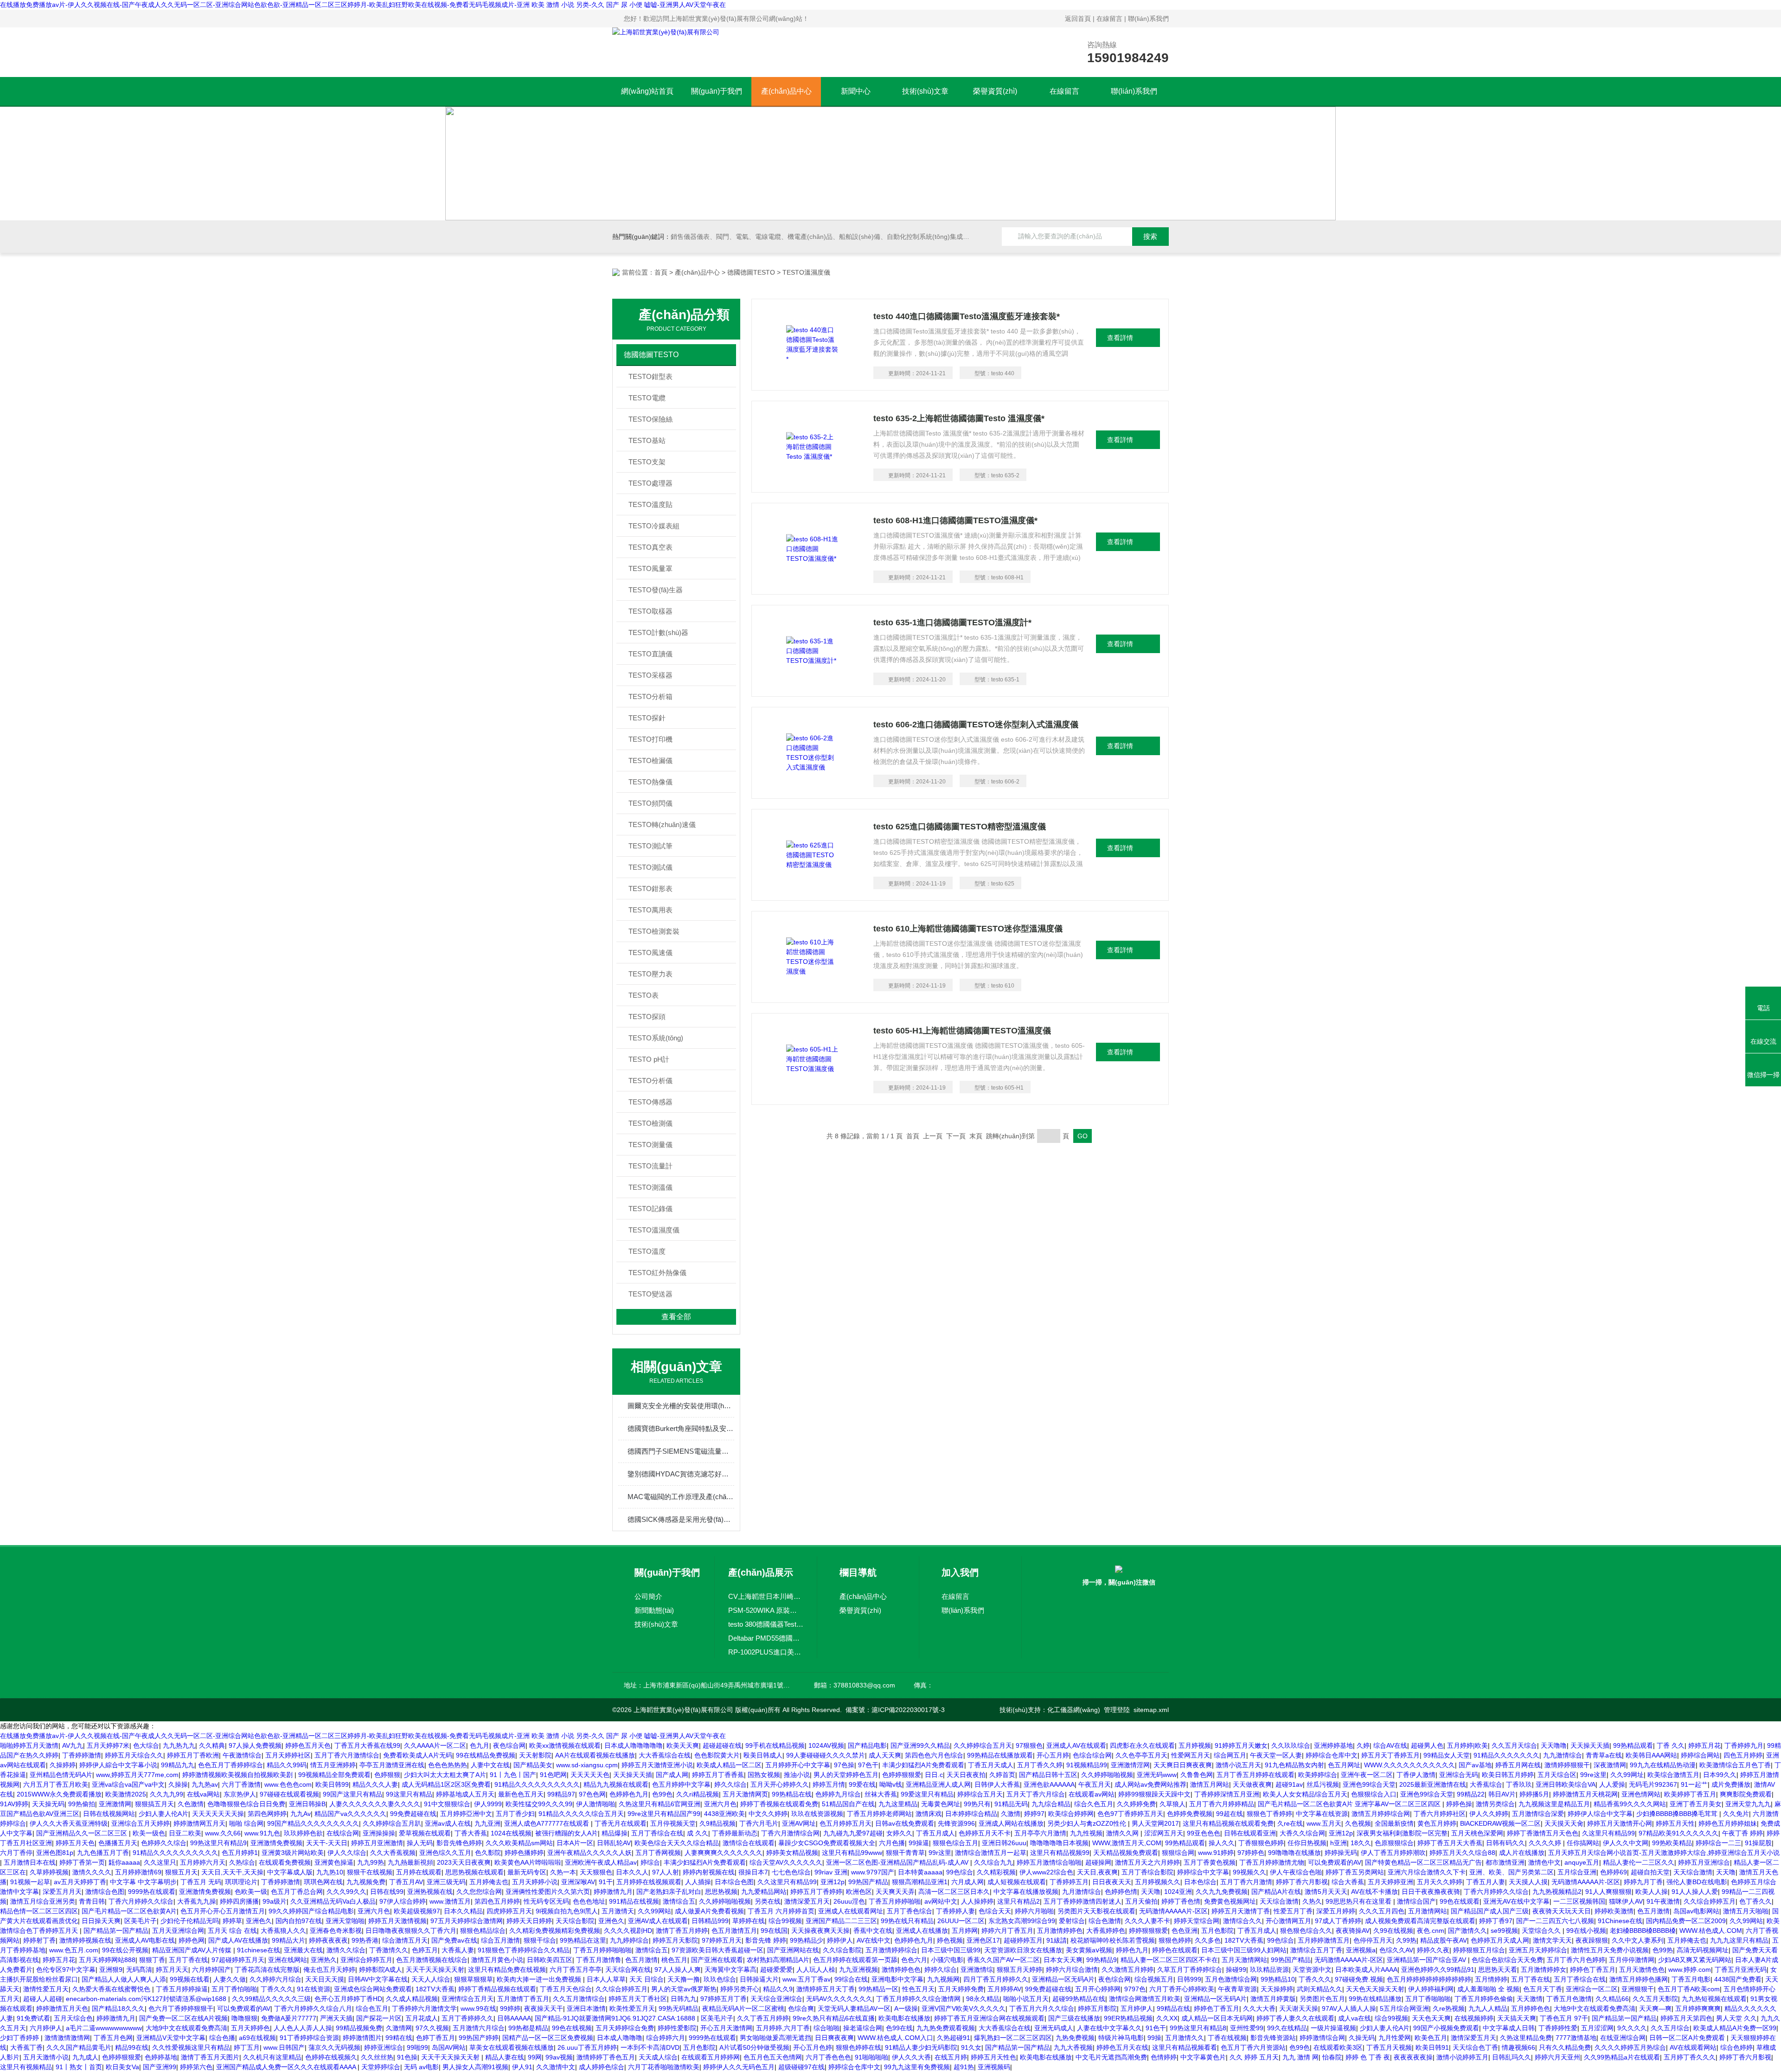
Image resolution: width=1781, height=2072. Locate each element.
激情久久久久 (92, 1872)
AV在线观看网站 (1693, 2047)
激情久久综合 (346, 1950)
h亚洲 (1339, 1843)
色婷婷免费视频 (1190, 1814)
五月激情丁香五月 (523, 1999)
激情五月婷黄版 (1273, 1999)
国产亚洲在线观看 (717, 1960)
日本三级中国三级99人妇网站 (1244, 1950)
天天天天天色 (590, 1775)
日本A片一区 (575, 1843)
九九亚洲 (487, 1823)
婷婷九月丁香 (1643, 1882)
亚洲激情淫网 (1130, 1765)
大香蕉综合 (1486, 1784)
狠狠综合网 (1178, 1853)
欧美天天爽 (683, 1745)
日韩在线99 (387, 1892)
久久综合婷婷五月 (1710, 1901)
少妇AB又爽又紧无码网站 (1695, 1960)
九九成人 (85, 2057)
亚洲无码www (1157, 1775)
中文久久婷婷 (768, 1814)
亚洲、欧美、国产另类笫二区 (1512, 1872)
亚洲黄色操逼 (334, 1862)
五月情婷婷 (1491, 1979)
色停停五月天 (1373, 1940)
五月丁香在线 (188, 1960)
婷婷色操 (1459, 1804)
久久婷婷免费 (1136, 1804)
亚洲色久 (259, 1921)
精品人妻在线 (505, 2057)
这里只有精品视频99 (1060, 1853)
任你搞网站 (1583, 1843)
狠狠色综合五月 (955, 1843)
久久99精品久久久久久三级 (271, 1999)
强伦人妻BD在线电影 (1697, 1882)
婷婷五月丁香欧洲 (193, 1755)
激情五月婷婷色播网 (1639, 1979)
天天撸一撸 (684, 1979)
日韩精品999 (710, 1921)
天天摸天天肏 (1564, 1823)
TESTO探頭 (647, 1017)
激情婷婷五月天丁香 (826, 1989)
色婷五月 (425, 1950)
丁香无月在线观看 (621, 1823)
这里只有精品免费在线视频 (507, 1969)
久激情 (1011, 1814)
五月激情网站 (1428, 1911)
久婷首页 (1002, 1775)
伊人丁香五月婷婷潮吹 (1393, 1853)
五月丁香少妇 (515, 1814)
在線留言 (1109, 19)
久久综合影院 (842, 1950)
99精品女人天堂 (1447, 1755)
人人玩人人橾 (816, 1969)
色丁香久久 (1755, 1901)
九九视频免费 (366, 1882)
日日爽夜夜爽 (834, 2038)
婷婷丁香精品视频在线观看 (497, 1989)
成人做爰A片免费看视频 (709, 1911)
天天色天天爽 (1431, 2018)
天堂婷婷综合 (381, 2067)
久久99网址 (1627, 1775)
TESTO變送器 (650, 1294)
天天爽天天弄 (895, 1892)
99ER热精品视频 (1128, 2018)
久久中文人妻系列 (1638, 1940)
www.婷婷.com (1690, 1969)
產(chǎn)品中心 (786, 91)
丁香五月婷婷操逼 (182, 1989)
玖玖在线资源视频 (817, 1814)
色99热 (1663, 1950)
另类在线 (768, 1901)
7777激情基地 (1576, 2038)
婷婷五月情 (829, 1784)
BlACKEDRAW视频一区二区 (1500, 1823)
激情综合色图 (105, 1892)
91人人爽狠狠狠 (1608, 1892)
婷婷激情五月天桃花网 (1585, 1794)
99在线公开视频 (125, 1950)
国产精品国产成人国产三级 (1490, 1911)
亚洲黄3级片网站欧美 (293, 1853)
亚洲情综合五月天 (468, 1999)
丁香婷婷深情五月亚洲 (1227, 1794)
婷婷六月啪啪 (1034, 1911)
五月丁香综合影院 (1147, 1872)
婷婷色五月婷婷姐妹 (1728, 1823)
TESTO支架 (647, 462)
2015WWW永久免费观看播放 (59, 1794)
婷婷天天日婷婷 (529, 1921)
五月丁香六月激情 (1246, 1882)
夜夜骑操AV (1353, 1931)
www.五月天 (1324, 1823)
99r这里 (940, 1853)
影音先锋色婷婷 (459, 1843)
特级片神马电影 (1121, 2038)
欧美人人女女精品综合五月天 (1305, 1794)
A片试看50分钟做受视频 (754, 2047)
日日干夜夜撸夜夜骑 (1431, 1892)
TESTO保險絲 (650, 419)
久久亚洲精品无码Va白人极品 (333, 1901)
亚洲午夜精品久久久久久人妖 (589, 1853)
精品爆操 (615, 1833)
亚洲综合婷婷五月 (366, 1960)
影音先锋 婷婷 (766, 1940)
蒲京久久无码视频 (334, 2047)
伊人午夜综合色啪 (1296, 1872)
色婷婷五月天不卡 (985, 1833)
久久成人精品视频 (412, 1999)
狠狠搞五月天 (154, 1804)
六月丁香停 (16, 1853)
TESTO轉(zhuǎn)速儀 (662, 824)
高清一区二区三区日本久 (954, 1892)
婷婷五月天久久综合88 (1462, 1853)
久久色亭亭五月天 (1141, 1755)
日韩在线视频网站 (109, 1814)
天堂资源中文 (1312, 1969)
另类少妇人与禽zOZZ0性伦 (1088, 1823)
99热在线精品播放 (1375, 1999)
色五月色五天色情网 (773, 2057)
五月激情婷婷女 (1544, 1969)
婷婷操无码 (1341, 1853)
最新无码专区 (527, 1872)
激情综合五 (679, 1901)
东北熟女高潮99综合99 (1022, 1921)
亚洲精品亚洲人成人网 (938, 1784)
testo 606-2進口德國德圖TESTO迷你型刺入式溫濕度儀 (976, 725)
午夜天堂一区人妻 (1276, 1755)
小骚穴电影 (947, 1960)
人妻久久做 (230, 1979)
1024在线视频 (511, 1833)
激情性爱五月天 (46, 1989)
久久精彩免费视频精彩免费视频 (555, 1931)
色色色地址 (589, 1901)
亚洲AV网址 (799, 1823)
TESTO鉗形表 (650, 888)
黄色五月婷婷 (1437, 1823)
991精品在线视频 (634, 1901)
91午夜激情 (1663, 1901)
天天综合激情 (1693, 1872)
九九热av (205, 1784)
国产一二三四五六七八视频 (1555, 1921)
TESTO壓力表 (650, 974)
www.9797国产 (873, 1872)
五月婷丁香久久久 (1690, 2057)
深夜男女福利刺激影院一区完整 (1402, 1833)
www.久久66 (223, 1833)
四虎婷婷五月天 (509, 1911)
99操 (1154, 2038)
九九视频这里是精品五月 (1554, 1804)
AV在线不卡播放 (1374, 1892)
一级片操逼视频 (1333, 2028)
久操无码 (1362, 2038)
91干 (606, 1882)
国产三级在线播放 (1074, 2018)
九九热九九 (179, 1745)
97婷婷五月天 (722, 1940)
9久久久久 (1632, 2028)
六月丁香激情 (241, 1784)
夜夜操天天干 (544, 2008)
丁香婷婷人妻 (955, 1911)
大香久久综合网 (1302, 1833)
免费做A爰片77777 (289, 2018)
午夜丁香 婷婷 (1743, 1833)
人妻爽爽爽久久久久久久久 (724, 1853)
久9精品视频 (718, 1823)
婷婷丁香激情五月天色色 (1543, 1833)
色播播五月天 (118, 1843)
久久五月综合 (1670, 2028)
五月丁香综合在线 (657, 1833)
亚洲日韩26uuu (1004, 1843)
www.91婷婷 (1216, 1853)
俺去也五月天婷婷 (329, 1969)
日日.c (934, 1775)
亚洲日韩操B (307, 1804)
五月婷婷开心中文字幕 (798, 1765)
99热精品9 (1102, 1960)
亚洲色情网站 (1641, 1794)
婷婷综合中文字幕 (1203, 1872)
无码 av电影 (421, 2067)
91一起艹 (1694, 1784)
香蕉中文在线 (873, 1931)
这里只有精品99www (852, 1853)
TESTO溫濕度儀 (654, 1230)
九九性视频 (1086, 1833)
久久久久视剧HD (628, 1931)
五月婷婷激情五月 (1324, 1940)
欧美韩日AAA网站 (1651, 1755)
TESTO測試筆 (650, 846)
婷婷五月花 (1704, 1745)
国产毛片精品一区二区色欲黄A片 (129, 1911)
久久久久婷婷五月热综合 (1630, 2047)
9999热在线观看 (152, 1892)
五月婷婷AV (1004, 1989)
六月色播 (892, 1843)
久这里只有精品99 (1608, 1833)
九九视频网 (943, 1979)
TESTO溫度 (647, 1251)
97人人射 (666, 1872)
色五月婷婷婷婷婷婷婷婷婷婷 (1429, 1979)
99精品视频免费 (359, 2028)
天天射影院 (535, 1755)
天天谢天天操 (1299, 2008)
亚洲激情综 (977, 1969)
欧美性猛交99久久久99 (539, 1804)
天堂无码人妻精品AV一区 (854, 2008)
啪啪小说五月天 (1026, 1999)
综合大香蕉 (1348, 1882)
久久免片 (1736, 1814)
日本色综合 (1200, 1882)
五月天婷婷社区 (288, 1755)
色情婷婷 (1164, 2057)
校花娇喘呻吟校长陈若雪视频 (1113, 1940)
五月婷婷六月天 (203, 1862)
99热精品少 (807, 1940)
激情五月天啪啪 (1746, 1911)
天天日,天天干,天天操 (232, 1872)
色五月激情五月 (734, 1931)
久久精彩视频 (996, 1872)
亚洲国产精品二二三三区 (841, 1921)
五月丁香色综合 (910, 1911)
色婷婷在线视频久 (331, 2057)
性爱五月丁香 (1293, 1911)
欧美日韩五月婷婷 (1508, 1775)
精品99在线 (132, 2047)
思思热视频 (721, 1892)
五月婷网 (965, 1931)
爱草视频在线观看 (425, 1833)
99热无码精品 (679, 2008)
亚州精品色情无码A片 (61, 1775)
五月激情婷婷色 (1060, 1931)
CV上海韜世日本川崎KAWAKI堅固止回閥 (766, 1596)
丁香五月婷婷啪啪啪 (602, 1950)
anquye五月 (1582, 1862)
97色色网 (592, 1794)
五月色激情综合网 (1231, 1979)
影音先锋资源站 (1273, 2038)
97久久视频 (432, 2028)
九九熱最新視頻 (410, 1862)
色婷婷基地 (161, 2057)
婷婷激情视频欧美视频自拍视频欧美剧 (238, 1775)
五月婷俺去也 (489, 1882)
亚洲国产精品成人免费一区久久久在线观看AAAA (287, 2067)
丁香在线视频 (1227, 2038)
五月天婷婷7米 (108, 1745)
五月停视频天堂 (673, 1823)
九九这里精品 (898, 1804)
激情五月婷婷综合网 (1381, 1814)
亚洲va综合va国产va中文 (128, 1784)
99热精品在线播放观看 (1000, 1755)
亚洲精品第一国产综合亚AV (1427, 1960)
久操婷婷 (63, 1765)
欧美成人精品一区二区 (729, 1765)
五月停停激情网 (1632, 1960)
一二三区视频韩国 (1579, 1901)
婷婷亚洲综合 (384, 2047)
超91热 (964, 2067)
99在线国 (774, 1931)
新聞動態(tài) (654, 1610)
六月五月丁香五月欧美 (56, 1784)
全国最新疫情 (1394, 1823)
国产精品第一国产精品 (116, 1931)
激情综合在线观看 (749, 1843)
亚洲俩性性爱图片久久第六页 (548, 1892)
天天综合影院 (575, 1921)
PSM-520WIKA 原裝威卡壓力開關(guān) (766, 1610)
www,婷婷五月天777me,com (137, 1775)
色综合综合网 (1092, 1755)
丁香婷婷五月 (1069, 1882)
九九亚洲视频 (858, 1969)
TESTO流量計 (650, 1166)
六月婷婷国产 (211, 1969)
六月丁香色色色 (828, 2057)
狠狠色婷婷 (1175, 1940)
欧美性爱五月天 (632, 2008)
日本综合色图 (734, 1882)
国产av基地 (1475, 1765)
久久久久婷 (1546, 1843)
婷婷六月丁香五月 (1007, 1931)
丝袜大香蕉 (881, 1794)
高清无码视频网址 (1703, 1950)
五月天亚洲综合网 (178, 1931)
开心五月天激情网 (726, 2028)
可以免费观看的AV (1335, 1862)
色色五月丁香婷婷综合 (231, 1765)
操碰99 (1236, 1969)
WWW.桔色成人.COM (1711, 1931)
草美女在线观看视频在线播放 (512, 2047)
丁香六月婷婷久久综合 (1496, 1892)
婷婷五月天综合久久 (134, 1755)
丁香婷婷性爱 (1558, 2028)
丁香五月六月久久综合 (1042, 2008)
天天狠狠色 (596, 1872)
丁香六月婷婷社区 (1440, 1814)
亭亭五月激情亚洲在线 (392, 1765)
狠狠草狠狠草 (474, 1979)
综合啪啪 (826, 2028)
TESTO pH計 (649, 1059)
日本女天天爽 (1063, 1960)
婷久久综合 (730, 1784)
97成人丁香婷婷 (1338, 1921)
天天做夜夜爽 (1252, 1784)
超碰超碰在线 (722, 1745)
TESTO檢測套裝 (654, 931)
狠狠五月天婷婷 (1019, 1969)
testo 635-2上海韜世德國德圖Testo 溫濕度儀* (959, 418)
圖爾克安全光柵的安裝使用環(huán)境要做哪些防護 (681, 1406)
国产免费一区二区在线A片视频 (183, 2018)
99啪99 (417, 2047)
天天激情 (1530, 1999)
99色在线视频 (572, 2028)
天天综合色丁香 (1475, 2047)
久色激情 (191, 1804)
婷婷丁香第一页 (82, 1862)
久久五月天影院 (1655, 1999)
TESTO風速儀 (650, 953)
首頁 (661, 272)
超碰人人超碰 (43, 1999)
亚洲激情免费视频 (276, 1843)
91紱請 (1057, 1940)
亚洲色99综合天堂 (1369, 1784)
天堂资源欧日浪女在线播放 (1023, 1950)
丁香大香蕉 (471, 1833)
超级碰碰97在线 (801, 2067)
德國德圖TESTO (751, 272)
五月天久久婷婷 (1440, 1882)
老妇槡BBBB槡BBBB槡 (1643, 1931)
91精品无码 (1011, 1804)
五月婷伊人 (1137, 2008)
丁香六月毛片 (759, 1823)
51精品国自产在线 (848, 1804)
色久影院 (488, 1853)
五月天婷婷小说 (535, 1882)
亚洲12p (1341, 1833)
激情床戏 (929, 1814)
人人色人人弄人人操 (303, 2028)
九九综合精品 (1051, 1804)
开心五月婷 (1053, 1755)
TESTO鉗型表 (650, 376)
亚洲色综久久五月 (445, 1853)
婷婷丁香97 (1496, 1921)
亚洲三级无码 (446, 1882)
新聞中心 (856, 91)
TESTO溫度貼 (650, 504)
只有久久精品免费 (1565, 2047)
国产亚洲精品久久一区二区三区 (83, 1833)
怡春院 (1332, 2057)
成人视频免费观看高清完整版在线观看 (1420, 1921)
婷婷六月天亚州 (1557, 2057)
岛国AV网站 (449, 2047)
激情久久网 (1123, 1833)
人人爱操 (1612, 1784)
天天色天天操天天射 (1375, 1989)
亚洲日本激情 (586, 2008)
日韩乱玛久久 (1512, 2057)
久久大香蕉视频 (393, 1853)
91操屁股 (1758, 1843)
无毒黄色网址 (941, 1804)
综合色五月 (372, 2008)
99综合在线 (851, 1979)
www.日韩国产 (284, 2047)
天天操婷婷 (1277, 1989)
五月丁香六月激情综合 (347, 1755)
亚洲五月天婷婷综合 (1538, 1950)
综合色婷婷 (1736, 2047)
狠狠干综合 (540, 1940)
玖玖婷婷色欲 (303, 1833)
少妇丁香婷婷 (20, 2038)
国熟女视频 (764, 1775)
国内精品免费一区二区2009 (1686, 1921)
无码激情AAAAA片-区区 (1586, 1882)
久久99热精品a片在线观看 (1622, 2057)
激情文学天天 (1552, 1940)
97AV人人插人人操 (1349, 2008)
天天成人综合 (658, 2057)
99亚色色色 (1204, 1833)
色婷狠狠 (387, 1775)
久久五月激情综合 (579, 1999)
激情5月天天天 (1326, 1892)
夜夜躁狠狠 (1592, 1940)
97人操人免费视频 (255, 1745)
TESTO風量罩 (650, 568)
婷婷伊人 (840, 1940)
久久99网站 (654, 1911)
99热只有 (977, 1804)
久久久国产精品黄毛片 (79, 2047)
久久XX (1167, 2018)
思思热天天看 (1498, 1969)
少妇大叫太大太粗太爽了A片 (445, 1775)
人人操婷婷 (977, 1901)
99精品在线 (1173, 2008)
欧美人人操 (1652, 1892)
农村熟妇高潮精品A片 (778, 1960)
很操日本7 (753, 1872)
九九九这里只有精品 (1739, 1940)
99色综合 (960, 1872)
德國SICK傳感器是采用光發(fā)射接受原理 (681, 1519)
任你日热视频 (1307, 1843)
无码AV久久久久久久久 (839, 1999)
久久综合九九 (993, 1862)
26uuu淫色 (849, 1901)
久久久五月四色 (1382, 1911)
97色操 (844, 1765)
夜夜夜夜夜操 (1413, 2057)
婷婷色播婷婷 (524, 1853)
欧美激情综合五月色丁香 (1735, 1765)
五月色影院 (1217, 1931)
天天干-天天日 (327, 1843)
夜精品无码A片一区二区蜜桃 (743, 2008)
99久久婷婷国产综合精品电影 (311, 1911)
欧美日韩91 (1432, 2047)
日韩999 (1189, 1979)
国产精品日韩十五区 (1048, 1775)
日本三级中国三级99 (951, 1950)
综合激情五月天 (405, 1940)
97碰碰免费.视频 (1359, 1979)
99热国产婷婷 (479, 2038)
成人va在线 (1355, 2018)
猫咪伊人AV (1626, 1901)
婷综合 (650, 1862)
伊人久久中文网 (1626, 1843)
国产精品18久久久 (118, 2008)
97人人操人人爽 (678, 1969)
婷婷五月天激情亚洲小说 (657, 1765)
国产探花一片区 (379, 2018)
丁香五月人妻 (1486, 1882)
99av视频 (559, 2057)
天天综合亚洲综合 (776, 1999)
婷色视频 (950, 1940)
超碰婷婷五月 (1023, 1940)
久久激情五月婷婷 (1128, 1969)
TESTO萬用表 (650, 910)
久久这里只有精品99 (787, 1882)
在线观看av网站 (1092, 1794)
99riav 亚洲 (831, 1872)
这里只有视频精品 (26, 2067)
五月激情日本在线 (30, 1862)
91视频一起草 (30, 1882)
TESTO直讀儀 (650, 654)
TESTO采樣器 (650, 675)
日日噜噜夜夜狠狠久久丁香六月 (411, 1931)
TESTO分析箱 (650, 696)
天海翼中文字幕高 (730, 1969)
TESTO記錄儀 (650, 1209)
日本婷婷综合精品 (971, 1814)
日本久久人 (632, 1872)
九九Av (301, 1814)
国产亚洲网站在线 (793, 1950)
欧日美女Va (122, 2067)
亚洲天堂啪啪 (345, 1921)
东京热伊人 (240, 1794)
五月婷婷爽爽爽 (1698, 2008)
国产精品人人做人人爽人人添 (124, 1979)
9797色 (1135, 1989)
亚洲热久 (324, 1960)
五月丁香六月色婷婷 (1576, 1960)
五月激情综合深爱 (1538, 1814)
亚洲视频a (1361, 1950)
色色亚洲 (1185, 1931)
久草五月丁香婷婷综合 (1190, 1969)
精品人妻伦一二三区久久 (1639, 1862)
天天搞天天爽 (1517, 2018)
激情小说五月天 (1238, 1765)
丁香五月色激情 (1569, 1999)
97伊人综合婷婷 (403, 1901)
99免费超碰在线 (413, 1814)
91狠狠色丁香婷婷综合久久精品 (524, 1950)
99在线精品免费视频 (486, 1755)
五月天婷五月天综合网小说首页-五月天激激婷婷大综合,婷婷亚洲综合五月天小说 (1664, 1853)
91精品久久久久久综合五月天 (581, 1814)
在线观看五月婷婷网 (711, 2057)
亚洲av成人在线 (448, 1823)
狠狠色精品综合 (483, 1931)
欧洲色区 (859, 1892)
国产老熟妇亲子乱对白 (669, 1892)
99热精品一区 (878, 1989)
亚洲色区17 (983, 1940)
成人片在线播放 (1522, 1853)
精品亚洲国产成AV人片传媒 (193, 1950)
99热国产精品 (868, 1882)
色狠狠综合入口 (1374, 1794)
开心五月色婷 (813, 2047)
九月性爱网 (1395, 2038)
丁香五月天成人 (991, 1765)
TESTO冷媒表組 (654, 526)
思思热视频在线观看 (474, 1872)
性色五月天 (918, 1989)
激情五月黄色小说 (497, 1960)
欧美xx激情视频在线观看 (565, 1745)
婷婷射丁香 (39, 1940)
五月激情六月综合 (479, 2028)
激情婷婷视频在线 (85, 1940)
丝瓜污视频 (1323, 1784)
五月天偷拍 (1141, 1901)
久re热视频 (1449, 2008)
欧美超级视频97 (417, 1911)
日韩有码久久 (1506, 1843)
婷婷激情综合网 (1322, 2038)
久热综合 (242, 1862)
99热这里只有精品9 (218, 1843)
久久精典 (212, 1745)
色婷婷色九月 (629, 1794)
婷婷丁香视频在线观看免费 (779, 1804)
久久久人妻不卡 (1147, 1921)
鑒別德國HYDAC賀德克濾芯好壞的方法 (681, 1474)
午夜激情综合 (242, 1755)
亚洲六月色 (720, 1804)
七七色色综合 (791, 1872)
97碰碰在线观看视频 (289, 1794)
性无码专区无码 (546, 1901)
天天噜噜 (1554, 1745)
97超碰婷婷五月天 (238, 1960)
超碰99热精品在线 (1079, 1999)
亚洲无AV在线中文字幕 (1516, 1901)
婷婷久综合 (941, 1969)
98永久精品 (983, 1999)
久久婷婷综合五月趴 (392, 1823)
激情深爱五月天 (807, 1901)
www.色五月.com (74, 1950)
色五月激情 (1653, 1911)
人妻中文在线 (490, 1765)
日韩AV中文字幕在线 (378, 1979)
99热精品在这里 (583, 1940)
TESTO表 (644, 995)
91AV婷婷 (14, 1804)
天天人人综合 (431, 1979)
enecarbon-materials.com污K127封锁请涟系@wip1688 (147, 1999)
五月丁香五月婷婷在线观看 (1256, 1775)
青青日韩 (92, 1901)
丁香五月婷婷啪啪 (895, 1901)
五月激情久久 (1185, 2038)
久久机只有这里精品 (272, 2057)
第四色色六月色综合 (934, 1755)
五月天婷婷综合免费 (625, 2028)
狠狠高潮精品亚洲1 (920, 1882)
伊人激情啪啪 (596, 1804)
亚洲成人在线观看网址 (851, 1911)
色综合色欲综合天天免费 (1507, 1960)
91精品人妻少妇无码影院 (921, 2047)
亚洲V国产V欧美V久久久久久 (964, 2008)
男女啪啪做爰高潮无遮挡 (775, 2038)
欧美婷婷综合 (1318, 1775)
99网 (535, 2057)
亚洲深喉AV (578, 1882)
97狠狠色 (1029, 1745)
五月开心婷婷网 (1098, 1989)
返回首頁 (1078, 19)
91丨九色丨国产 (513, 1775)
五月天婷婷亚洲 (1390, 1882)
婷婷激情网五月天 (199, 1823)
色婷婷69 (1614, 1872)
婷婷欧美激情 (1614, 1911)
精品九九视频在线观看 (616, 1784)
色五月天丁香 (1543, 1989)
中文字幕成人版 (290, 1872)
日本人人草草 (606, 1979)
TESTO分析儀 (650, 1081)
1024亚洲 (1178, 1892)
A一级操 (906, 2008)
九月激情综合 (1082, 1892)
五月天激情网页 (745, 1794)
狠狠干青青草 (905, 1853)
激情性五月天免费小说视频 (1610, 1950)
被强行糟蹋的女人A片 (567, 1833)
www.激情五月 (450, 1901)
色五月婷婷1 (240, 1853)
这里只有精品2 (1019, 1901)
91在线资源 (314, 1989)
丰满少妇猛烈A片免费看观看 (923, 1765)
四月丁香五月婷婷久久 (996, 1979)
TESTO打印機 (650, 739)
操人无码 (420, 1843)
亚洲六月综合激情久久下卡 (1427, 1872)
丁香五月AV (406, 1882)
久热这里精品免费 (1526, 2038)
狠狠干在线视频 (370, 1872)
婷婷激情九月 (613, 1892)
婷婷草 (232, 1921)
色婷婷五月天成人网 (1500, 1940)
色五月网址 (1344, 1765)
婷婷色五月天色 (308, 1745)
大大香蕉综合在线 (665, 1755)
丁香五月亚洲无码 (1741, 1969)
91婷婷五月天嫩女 (1241, 1745)
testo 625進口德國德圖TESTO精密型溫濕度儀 (960, 827)
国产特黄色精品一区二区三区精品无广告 (1423, 1862)
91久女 (971, 2047)
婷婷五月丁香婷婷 (816, 1892)
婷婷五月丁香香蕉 (718, 1775)
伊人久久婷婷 (1489, 1814)
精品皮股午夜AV (1444, 1940)
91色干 (1156, 2028)
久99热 (1406, 1940)
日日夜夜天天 (1112, 1882)
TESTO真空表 (650, 547)
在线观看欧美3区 (1338, 2047)
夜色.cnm (1431, 1931)
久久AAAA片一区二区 (435, 1745)
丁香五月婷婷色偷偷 (1484, 1999)
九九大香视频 (1073, 2047)
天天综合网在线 (628, 1969)
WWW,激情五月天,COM (1127, 1843)
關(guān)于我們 (717, 91)
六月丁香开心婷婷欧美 (1182, 1989)
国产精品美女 (533, 1765)
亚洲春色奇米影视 (336, 1931)
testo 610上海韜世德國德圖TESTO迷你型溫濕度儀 (968, 929)
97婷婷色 (1251, 1853)
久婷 (1363, 1745)
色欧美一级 (251, 1892)
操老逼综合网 (863, 2028)
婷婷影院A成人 (381, 1969)
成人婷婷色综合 (602, 2067)
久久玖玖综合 (1291, 1745)
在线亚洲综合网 (1623, 2038)
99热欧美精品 (1672, 1843)
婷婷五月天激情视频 (397, 1921)
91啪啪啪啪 (871, 2057)
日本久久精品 (463, 1911)
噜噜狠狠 (244, 2018)
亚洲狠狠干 (1638, 1989)
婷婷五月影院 (1097, 2008)
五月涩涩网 (1597, 2028)
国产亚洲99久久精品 (920, 1745)
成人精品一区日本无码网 (1217, 2018)
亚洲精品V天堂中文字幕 (171, 2038)
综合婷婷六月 (666, 2038)
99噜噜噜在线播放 (1294, 1853)
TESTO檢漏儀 (650, 760)
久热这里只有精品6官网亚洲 (660, 1804)
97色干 (868, 1765)
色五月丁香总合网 (297, 1892)
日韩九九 (684, 1999)
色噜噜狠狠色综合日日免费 (246, 1804)
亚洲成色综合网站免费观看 (373, 1989)
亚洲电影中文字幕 (897, 1979)
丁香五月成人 (935, 1833)
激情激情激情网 (67, 2038)
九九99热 (371, 1862)
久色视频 (1358, 1823)
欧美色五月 (1431, 2038)
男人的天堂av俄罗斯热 (684, 1989)
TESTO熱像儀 (650, 782)
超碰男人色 (1427, 1745)
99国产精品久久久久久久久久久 (313, 1823)
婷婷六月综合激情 (1072, 1969)
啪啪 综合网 (246, 1823)
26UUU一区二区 (961, 1921)
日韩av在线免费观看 (905, 1823)
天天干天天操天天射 (435, 1969)
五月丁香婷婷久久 (468, 2018)
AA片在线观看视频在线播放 (595, 1755)
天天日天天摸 (325, 1979)
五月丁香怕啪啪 (234, 1989)
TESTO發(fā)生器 (656, 590)
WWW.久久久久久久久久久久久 (1409, 1765)
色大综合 (146, 1745)
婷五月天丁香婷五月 (1390, 1755)
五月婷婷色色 (1531, 2008)
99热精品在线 (792, 1794)
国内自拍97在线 (299, 1921)
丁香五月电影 (1691, 1979)
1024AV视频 (826, 1745)
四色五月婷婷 (1743, 1755)
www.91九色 (262, 1833)
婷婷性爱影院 (677, 2028)
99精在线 (399, 2038)
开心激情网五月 (1288, 1921)
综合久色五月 (1094, 1804)
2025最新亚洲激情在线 (1433, 1784)
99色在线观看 (1460, 1901)
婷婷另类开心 (740, 1989)
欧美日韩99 (332, 1784)
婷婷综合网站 (1700, 1755)
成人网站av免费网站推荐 (1150, 1784)
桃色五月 (674, 1960)
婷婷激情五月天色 (62, 2008)
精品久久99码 (287, 1765)
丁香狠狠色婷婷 (1261, 1843)
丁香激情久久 (389, 1950)
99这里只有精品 (409, 1794)
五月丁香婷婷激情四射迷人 (1083, 1901)
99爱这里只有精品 (927, 1794)
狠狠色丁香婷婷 (1269, 1814)
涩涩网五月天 (1164, 1833)
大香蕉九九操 (197, 1901)
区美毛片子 (141, 1921)
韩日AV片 (1502, 1794)
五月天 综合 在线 (232, 1931)
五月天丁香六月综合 (1036, 1794)
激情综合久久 (1243, 1921)
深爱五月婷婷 (1336, 1911)
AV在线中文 (874, 1940)
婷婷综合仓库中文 (1332, 1755)
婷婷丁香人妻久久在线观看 (1295, 2018)
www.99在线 (478, 2008)
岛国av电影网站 (1696, 1911)
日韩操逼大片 (759, 1979)
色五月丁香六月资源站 (1253, 2047)
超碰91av (1289, 1784)
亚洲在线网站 (288, 1960)
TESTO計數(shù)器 (658, 632)
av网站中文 (941, 1901)
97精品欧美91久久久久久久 (1678, 1833)
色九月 (480, 1745)
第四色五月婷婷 (497, 1901)
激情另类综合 (1495, 1804)
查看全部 (676, 1317)
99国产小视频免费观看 (1446, 2028)
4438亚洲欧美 (724, 1814)
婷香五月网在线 (1518, 1765)
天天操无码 (48, 1804)
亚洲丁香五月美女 (1696, 1804)
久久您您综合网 (479, 1892)
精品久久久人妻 (375, 1784)
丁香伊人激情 (1416, 1775)
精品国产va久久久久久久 (350, 1814)
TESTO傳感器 (650, 1102)
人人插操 (698, 1882)
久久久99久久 (346, 1892)
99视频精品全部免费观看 (334, 1775)
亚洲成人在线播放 (922, 1931)
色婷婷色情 (1121, 1892)
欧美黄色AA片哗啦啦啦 (528, 1862)
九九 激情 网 (1301, 2057)
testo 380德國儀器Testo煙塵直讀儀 (766, 1624)
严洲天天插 (336, 2018)
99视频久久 (1249, 1872)
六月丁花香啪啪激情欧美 (664, 2067)
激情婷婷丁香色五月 (606, 2057)
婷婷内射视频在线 (709, 1872)
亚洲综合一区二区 (1592, 1989)
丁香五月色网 (113, 2038)
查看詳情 (1120, 338)
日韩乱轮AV (614, 1843)
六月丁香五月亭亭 (576, 1969)
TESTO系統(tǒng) (656, 1038)
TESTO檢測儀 (650, 1123)
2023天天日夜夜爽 (464, 1862)
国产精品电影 (867, 1745)
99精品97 (561, 1794)
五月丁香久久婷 (1040, 1765)
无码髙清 (139, 1969)
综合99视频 (785, 1921)
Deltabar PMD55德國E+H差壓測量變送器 (766, 1638)
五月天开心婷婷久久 (780, 1784)
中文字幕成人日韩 (1509, 2028)
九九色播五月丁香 (103, 1853)
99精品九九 (178, 1765)
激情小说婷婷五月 (1462, 2057)
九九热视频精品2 (1557, 1892)
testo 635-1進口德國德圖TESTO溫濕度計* (952, 622)
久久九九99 (167, 1794)
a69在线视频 (257, 2038)
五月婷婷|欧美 (1467, 1745)
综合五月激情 (500, 1940)
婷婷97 (1034, 1814)
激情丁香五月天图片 (210, 2057)
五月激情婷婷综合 (891, 1950)
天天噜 (1726, 1872)
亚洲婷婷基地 (1333, 1745)
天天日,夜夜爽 (1097, 1872)
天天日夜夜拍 (966, 1775)
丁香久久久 (1315, 1979)
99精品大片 (288, 1940)
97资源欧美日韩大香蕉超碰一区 (718, 1950)
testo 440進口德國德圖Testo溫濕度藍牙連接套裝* (967, 316)
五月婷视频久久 (1158, 1882)
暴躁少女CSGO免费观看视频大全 (827, 1843)
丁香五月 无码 (201, 1882)
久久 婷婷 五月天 (1254, 2057)
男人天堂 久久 (1736, 2018)
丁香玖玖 (1519, 1784)
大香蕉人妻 (458, 1950)
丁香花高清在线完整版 (267, 1969)
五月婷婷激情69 (138, 1872)
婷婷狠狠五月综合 (1479, 1950)
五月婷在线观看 (419, 1872)
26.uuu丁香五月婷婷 (587, 2047)
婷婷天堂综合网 (1197, 1921)
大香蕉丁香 (26, 2047)
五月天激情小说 (46, 2057)
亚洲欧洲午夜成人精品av (601, 1862)
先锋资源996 (956, 1823)
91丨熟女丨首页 (79, 2067)
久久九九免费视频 (1222, 1892)
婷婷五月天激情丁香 (1241, 1911)
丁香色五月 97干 (1564, 2018)
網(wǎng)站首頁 (647, 91)
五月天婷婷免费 (961, 1989)
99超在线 (1230, 1814)
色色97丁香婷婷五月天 (1130, 1814)
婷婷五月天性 (1675, 1823)
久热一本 (563, 1872)
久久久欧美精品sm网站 (519, 1843)
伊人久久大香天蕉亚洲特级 (69, 1823)
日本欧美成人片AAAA (1366, 1969)
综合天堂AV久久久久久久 (786, 1862)
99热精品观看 (1633, 1745)
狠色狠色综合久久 (1306, 1931)
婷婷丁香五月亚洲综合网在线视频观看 (989, 2018)
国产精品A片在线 (1276, 1892)
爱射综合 (1072, 1921)
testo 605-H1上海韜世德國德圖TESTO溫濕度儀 (962, 1031)
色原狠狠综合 (1394, 1843)
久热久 (1312, 1901)
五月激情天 (618, 1911)
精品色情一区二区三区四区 (39, 1911)
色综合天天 (995, 1911)
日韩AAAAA (514, 2018)
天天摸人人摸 (1528, 1882)
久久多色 (1208, 1940)
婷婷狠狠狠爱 (1148, 1931)
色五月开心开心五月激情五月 (223, 1911)
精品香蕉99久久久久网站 (1630, 1804)
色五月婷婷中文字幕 (681, 1784)
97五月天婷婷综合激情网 (467, 1921)
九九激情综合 (1563, 1755)
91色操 (407, 2057)
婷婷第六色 (196, 2067)
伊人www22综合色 (1046, 1872)
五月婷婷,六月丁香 (783, 2028)
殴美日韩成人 (763, 1755)
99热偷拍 (82, 1804)
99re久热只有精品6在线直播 (834, 2018)
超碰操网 (1098, 1862)
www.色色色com (288, 1784)
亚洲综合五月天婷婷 (141, 1823)
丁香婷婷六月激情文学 (424, 2008)
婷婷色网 (192, 1940)
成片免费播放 (1731, 1784)
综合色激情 (1105, 1921)
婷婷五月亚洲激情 (377, 1843)
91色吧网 (553, 1775)
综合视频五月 (1154, 1979)
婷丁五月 (247, 2047)
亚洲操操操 (379, 1833)
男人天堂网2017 (1155, 1823)
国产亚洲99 (160, 2067)
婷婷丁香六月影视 (1302, 1882)
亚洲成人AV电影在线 (145, 1940)
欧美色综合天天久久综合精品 (677, 1843)
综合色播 (222, 2038)
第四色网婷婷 (267, 1814)
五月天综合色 (73, 2018)
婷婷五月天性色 (993, 2057)
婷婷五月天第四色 (1686, 2018)
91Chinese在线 (1620, 1921)
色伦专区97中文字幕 (66, 1969)
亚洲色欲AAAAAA (1049, 1784)
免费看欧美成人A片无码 (418, 1755)
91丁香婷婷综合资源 (309, 2038)
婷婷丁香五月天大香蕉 (1450, 1843)
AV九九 (73, 1745)
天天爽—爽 (1655, 2008)
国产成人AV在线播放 (238, 1940)
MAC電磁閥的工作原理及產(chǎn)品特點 (681, 1497)
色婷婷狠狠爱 (902, 1775)
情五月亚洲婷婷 (333, 1765)
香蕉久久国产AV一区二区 (1003, 1960)
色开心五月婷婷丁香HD (348, 1999)
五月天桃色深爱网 (1477, 1833)
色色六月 (914, 1960)
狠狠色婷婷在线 (858, 2047)
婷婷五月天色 (75, 1843)
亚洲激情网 (115, 1804)
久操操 (178, 1784)
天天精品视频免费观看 (1126, 1853)
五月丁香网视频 (658, 1853)
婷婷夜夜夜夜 (328, 1940)
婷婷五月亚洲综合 (1704, 1862)
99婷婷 (510, 2008)
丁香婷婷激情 (82, 1755)
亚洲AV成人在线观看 (658, 1921)
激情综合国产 (1416, 1901)
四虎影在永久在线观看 (1142, 1745)
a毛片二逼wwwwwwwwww (104, 2028)
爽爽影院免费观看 (1746, 1794)
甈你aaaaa (124, 1862)
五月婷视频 (1195, 1745)
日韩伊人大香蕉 (997, 1784)
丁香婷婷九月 (1744, 1745)
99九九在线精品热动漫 (1663, 1765)
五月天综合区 (1557, 1775)
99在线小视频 (1586, 1931)
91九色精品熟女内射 (1294, 1765)
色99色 (662, 1794)
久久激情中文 (556, 2067)
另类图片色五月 (1322, 1999)
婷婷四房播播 (239, 1901)
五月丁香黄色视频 (1210, 1862)
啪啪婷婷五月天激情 (29, 1745)
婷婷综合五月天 (980, 1794)
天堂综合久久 (1542, 1931)
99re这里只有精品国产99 (664, 1814)
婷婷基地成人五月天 (465, 1794)
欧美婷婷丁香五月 (1690, 1794)
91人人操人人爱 (1695, 1892)
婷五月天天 (172, 1969)
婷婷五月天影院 (675, 1940)
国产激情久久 (1467, 1931)
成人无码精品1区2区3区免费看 (446, 1784)
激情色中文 (1544, 1862)
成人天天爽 (885, 1755)
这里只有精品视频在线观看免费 (1228, 1823)
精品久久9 (778, 1989)
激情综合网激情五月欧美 (1145, 1999)
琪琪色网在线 (323, 1882)
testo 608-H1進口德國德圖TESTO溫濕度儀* (955, 520)
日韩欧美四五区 (550, 1960)
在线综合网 (343, 1833)
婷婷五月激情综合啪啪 (1049, 1862)
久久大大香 (1259, 2008)
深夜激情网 (1610, 1765)
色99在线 (899, 2028)
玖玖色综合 (720, 1979)
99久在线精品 (1287, 2028)
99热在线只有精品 (907, 1921)
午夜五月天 (1095, 1784)
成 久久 (698, 1833)
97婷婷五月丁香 (724, 1999)
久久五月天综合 (1514, 1745)
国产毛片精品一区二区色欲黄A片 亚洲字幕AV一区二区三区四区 (1350, 1804)
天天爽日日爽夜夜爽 (1183, 1765)
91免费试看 (33, 2018)
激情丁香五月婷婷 (682, 1931)
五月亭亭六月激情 (1040, 1833)
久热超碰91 (954, 2038)
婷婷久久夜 (1433, 1950)
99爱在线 (862, 1784)
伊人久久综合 (347, 1853)
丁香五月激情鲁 (599, 1960)
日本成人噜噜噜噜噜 (634, 1745)
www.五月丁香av (807, 1979)
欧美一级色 (149, 1833)
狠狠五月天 (181, 1872)
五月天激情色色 (1642, 1969)
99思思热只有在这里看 (1359, 1901)
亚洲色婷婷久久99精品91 (1438, 1969)
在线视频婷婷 (1474, 2018)
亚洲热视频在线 (430, 1892)
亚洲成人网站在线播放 (1011, 1823)
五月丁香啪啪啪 (1428, 1999)
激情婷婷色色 (901, 1969)
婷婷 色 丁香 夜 (1368, 2057)
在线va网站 (203, 1794)
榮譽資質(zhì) (995, 91)
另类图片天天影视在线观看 (1096, 1911)
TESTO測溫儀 (650, 1187)
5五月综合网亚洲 (1404, 2008)
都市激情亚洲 (1505, 1862)
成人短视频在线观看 (1017, 1882)
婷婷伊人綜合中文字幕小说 (118, 1765)
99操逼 (919, 1843)
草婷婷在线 (749, 1921)
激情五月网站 (1210, 1784)
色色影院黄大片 (717, 1755)
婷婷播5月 (1534, 1794)
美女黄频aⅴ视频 (1089, 1950)
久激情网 (399, 2028)
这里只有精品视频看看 (1185, 2047)
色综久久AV (1396, 1950)
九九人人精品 (1488, 2008)
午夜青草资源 (1237, 1989)
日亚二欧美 (185, 1833)
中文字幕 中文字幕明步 (143, 1882)
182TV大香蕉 (1244, 1940)
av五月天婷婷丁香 (80, 1882)
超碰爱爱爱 (776, 1969)
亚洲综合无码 (1459, 1775)
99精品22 (1471, 1794)
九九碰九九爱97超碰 (853, 1833)
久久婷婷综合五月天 (983, 1745)
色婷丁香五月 (436, 2038)
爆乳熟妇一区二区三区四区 (1013, 2038)
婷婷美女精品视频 (792, 1853)
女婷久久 (899, 1833)
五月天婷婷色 (250, 2028)
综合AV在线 (1390, 1745)
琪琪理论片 (241, 1882)
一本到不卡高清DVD (650, 2047)
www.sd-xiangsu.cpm (587, 1765)
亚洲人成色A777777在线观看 (548, 1823)
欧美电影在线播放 (904, 2018)
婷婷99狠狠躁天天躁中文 (1154, 1794)
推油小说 (797, 1775)
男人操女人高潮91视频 (475, 2067)
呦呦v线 (891, 1784)
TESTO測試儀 (650, 867)
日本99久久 (1720, 1775)
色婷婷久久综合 (164, 1843)
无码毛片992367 (1653, 1784)
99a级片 (275, 1901)
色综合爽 (801, 2008)
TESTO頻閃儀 (650, 803)
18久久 (1361, 1843)
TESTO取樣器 (650, 611)
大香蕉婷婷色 (1106, 1931)
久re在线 (1290, 1823)
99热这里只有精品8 (1198, 2028)
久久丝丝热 (377, 2057)
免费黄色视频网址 (1230, 1901)
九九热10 (330, 1872)
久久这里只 (160, 1862)
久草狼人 (1172, 1804)
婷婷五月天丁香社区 (638, 1999)
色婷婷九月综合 (838, 1794)
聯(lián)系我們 (1148, 19)
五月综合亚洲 (1577, 1872)
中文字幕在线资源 (1322, 1814)
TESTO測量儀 (650, 1145)
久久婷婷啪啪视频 (1107, 1775)
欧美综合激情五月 (1673, 1775)
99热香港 (365, 1940)
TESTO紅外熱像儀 (657, 1273)
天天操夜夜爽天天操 (820, 1931)
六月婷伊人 (46, 2028)
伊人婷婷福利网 (1431, 1989)
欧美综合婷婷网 (1071, 1814)
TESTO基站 (647, 440)
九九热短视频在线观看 (1714, 1999)
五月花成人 (422, 2018)
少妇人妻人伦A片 (163, 1814)
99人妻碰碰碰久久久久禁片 (826, 1755)
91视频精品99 (1087, 1765)
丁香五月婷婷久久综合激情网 (919, 1999)
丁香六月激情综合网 (790, 1833)
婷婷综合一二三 (1718, 1843)
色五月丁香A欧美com (1689, 1989)
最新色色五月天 (521, 1794)
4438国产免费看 (1738, 1979)
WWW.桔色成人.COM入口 (895, 2038)
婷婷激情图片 (362, 2038)
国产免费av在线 (454, 1940)
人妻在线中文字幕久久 (1109, 2028)
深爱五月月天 (62, 1892)
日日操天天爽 (101, 1921)
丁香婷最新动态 (735, 1833)
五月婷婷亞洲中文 (466, 1814)
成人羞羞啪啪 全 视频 (1488, 1989)
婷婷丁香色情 (1181, 1901)
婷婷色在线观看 (1175, 1950)
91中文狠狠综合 (447, 1804)
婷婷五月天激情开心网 (1620, 1823)
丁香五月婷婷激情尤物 (1272, 1862)
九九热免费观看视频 (946, 2028)
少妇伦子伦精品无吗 (190, 1921)
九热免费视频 (1075, 2038)
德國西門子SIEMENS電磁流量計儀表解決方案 (681, 1451)
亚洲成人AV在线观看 (1076, 1745)
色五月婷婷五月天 (846, 1823)
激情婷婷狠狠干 (1567, 1765)
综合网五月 (1230, 1755)
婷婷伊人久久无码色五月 (739, 2067)
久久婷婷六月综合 (275, 1979)
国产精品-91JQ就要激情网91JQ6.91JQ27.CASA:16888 (616, 2018)
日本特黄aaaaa (920, 1872)
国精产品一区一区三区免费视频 (548, 2038)
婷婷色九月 (1132, 1950)
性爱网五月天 (1191, 1755)
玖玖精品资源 (1269, 1969)
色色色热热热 (448, 1765)
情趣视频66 (1518, 2047)
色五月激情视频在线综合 (432, 1960)
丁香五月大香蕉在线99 (367, 1745)
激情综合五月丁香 (1316, 1950)
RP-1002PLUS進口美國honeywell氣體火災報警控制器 (766, 1652)
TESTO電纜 (647, 398)
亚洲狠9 (111, 1969)
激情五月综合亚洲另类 (43, 1901)
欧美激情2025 (126, 1794)
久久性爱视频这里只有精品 (191, 2047)
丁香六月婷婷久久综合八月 (313, 2008)
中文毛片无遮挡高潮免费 (1111, 2057)
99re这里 (1593, 1775)
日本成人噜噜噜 (620, 2038)
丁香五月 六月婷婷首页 (781, 1911)
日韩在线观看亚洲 (1250, 1833)
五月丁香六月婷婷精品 (1222, 1804)
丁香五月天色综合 (566, 1989)
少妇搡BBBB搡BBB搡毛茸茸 (1678, 1814)
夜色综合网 (509, 1745)
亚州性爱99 (1247, 2028)
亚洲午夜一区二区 (1367, 1775)
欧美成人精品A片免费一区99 (1735, 2028)
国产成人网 (672, 1775)
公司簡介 (648, 1596)
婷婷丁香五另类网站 (1355, 1872)
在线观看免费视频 (285, 1862)
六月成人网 (967, 1882)
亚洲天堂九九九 (1748, 1804)
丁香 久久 (1671, 1745)
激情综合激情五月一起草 (991, 1853)
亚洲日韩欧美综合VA (1566, 1784)
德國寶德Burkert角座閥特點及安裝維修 (681, 1428)
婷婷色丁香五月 (1593, 1969)
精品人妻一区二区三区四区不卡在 (1169, 1960)
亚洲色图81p (55, 1853)
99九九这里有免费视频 (917, 2067)
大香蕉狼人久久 (283, 1931)
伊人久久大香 (911, 2057)
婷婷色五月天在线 (1122, 2047)
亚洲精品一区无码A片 (1063, 1979)
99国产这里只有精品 (352, 1794)
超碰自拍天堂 (1650, 1872)
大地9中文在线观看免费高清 (1595, 2008)
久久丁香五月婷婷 (763, 2018)
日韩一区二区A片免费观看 (1688, 2038)
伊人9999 (488, 1804)
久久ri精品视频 (698, 1794)
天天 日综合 (647, 1979)
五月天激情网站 (1244, 1960)
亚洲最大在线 (303, 1950)
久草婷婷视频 (49, 1872)
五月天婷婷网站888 (107, 1960)
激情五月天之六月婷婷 (1147, 1862)
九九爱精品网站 (764, 1892)
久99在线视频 (1393, 1931)
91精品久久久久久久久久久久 (537, 1784)
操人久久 (1222, 1843)
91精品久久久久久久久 (1506, 1755)
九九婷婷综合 (629, 1940)
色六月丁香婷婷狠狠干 (181, 2008)
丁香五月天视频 (1389, 2047)
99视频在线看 (190, 1979)
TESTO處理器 (650, 483)
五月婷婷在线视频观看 (649, 1882)
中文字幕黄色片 (1203, 2057)
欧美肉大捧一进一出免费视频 (540, 1979)
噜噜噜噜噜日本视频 (1059, 1843)
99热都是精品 (528, 2028)
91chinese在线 (259, 1950)
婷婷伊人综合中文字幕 (1600, 1814)
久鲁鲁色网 (1197, 1775)
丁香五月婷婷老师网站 (879, 1814)
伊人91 (522, 2067)
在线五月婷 (951, 2057)
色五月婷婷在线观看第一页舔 (855, 1960)
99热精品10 (1278, 1979)
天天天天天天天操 (218, 1814)
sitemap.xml (1151, 1710)
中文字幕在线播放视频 (1026, 1892)
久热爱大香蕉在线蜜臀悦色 (112, 1989)
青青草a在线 (1604, 1755)
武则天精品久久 (1320, 1989)
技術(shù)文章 (925, 91)
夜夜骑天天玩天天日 (1562, 1911)
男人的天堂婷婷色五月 (846, 1775)
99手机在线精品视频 (775, 1745)
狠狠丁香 (152, 1960)
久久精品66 (1612, 1999)
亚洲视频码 (994, 2067)
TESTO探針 (647, 718)
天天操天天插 (1590, 1745)
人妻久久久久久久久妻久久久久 (375, 1804)
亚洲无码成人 (1054, 2028)
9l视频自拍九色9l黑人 (567, 1911)
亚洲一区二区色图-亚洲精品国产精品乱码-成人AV (898, 1862)
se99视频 (1504, 1931)
